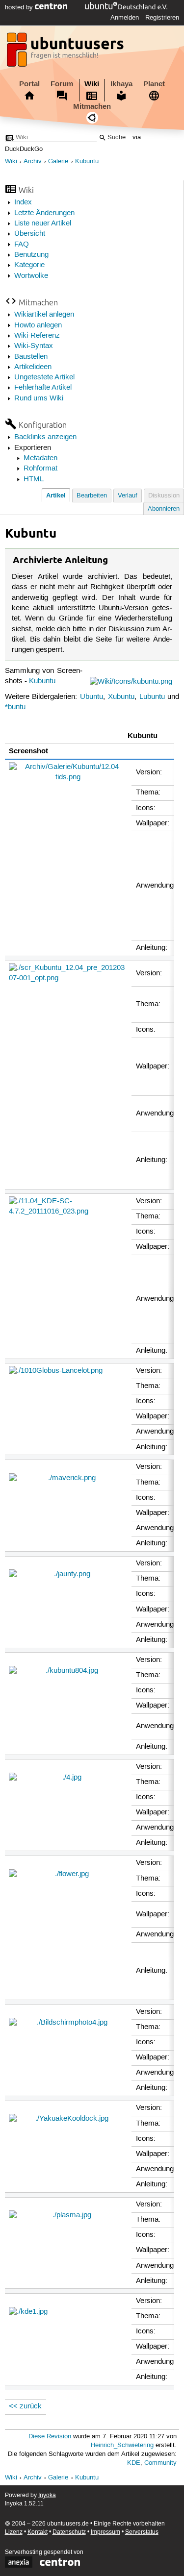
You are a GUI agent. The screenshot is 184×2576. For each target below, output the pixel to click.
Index (23, 202)
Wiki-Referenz (37, 336)
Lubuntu (152, 697)
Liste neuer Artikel (43, 223)
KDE (134, 2463)
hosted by (20, 7)
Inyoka (47, 2495)
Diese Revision (50, 2437)
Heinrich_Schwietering (122, 2445)
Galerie (58, 161)
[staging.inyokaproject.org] (66, 52)
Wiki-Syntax (34, 346)
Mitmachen (92, 106)
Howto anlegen (38, 325)
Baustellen (31, 357)
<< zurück (25, 2406)
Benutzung (31, 255)
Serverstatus (142, 2532)
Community (160, 2463)
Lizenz (14, 2532)
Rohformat (40, 469)
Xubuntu (121, 697)
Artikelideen (33, 367)
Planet (154, 84)
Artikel (56, 495)
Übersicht (30, 234)
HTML (34, 479)
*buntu (15, 707)
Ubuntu (92, 697)
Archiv (33, 161)
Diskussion (164, 496)
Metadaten (40, 458)
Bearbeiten (92, 496)
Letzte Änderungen (44, 213)
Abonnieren (164, 509)
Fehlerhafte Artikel (43, 388)
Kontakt (38, 2532)
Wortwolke (31, 276)
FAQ (22, 245)
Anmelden (125, 18)
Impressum (105, 2532)
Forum (62, 84)
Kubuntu (87, 161)
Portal (29, 84)
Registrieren (162, 18)
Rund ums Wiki (39, 398)
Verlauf (128, 496)
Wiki (92, 84)
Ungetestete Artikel (44, 377)
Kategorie (29, 265)
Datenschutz (69, 2532)
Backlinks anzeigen (45, 437)
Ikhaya (121, 84)
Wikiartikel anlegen (44, 315)
